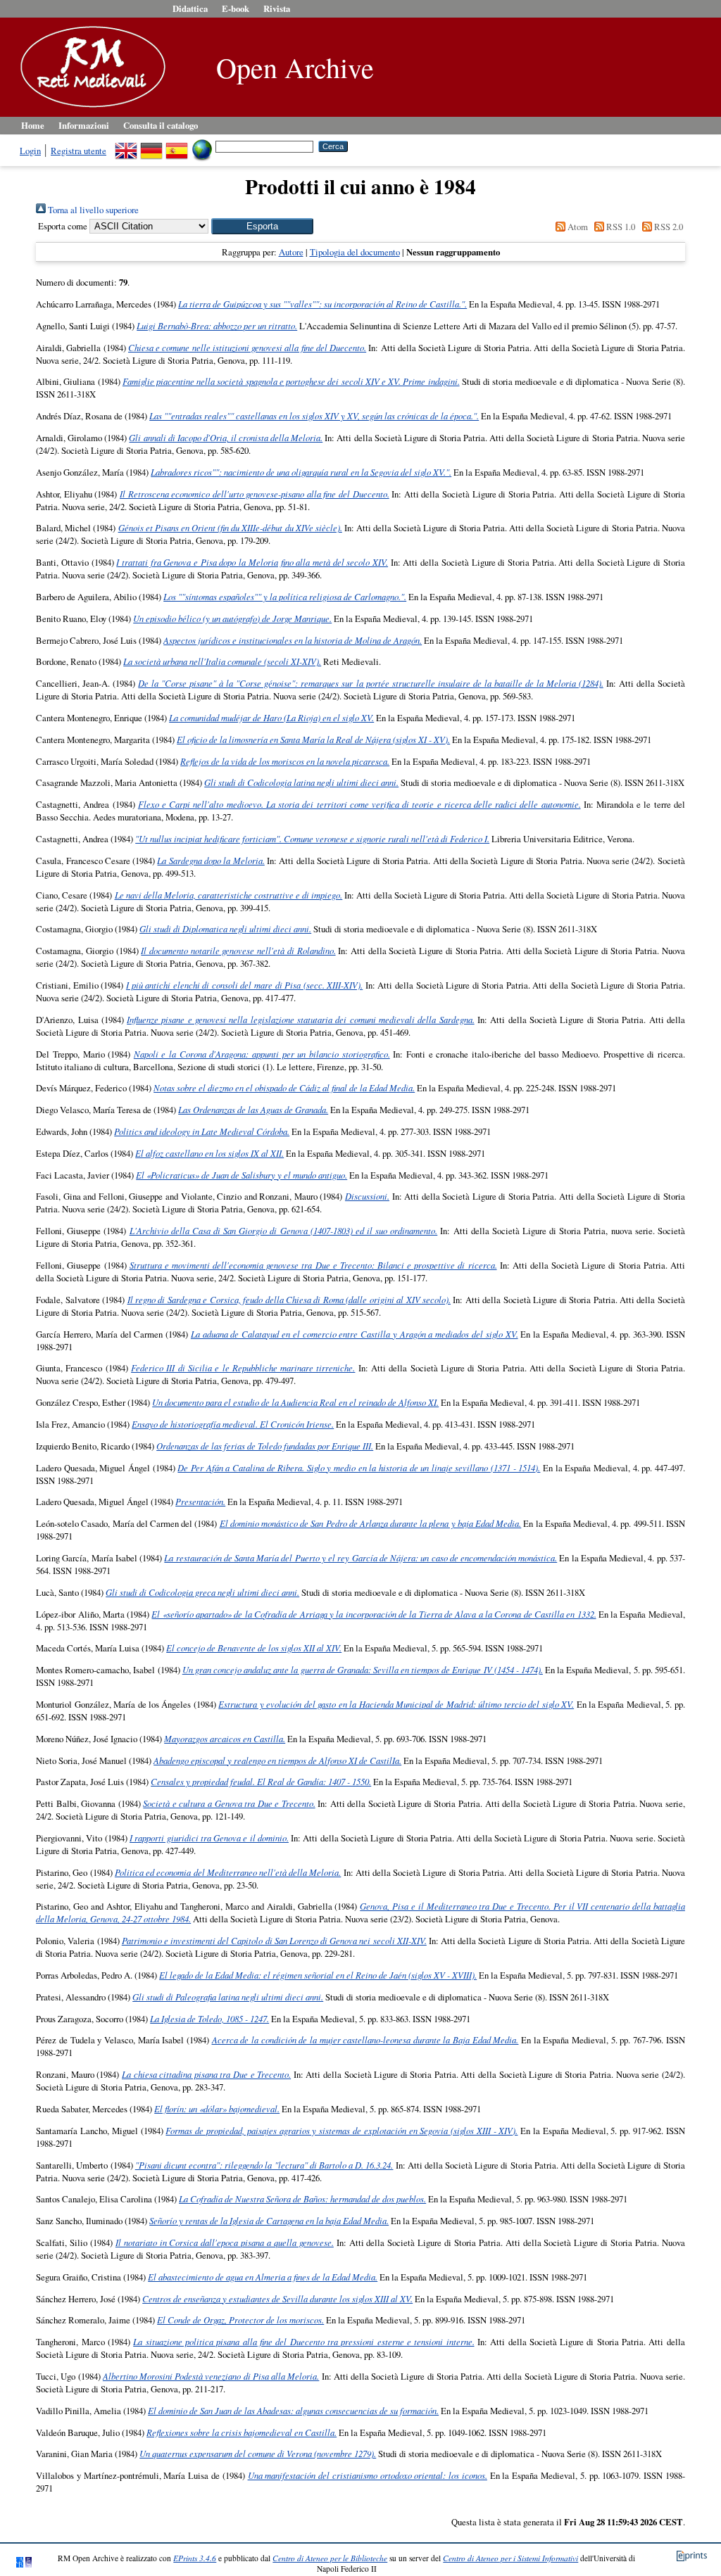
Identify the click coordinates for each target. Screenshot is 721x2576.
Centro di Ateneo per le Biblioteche (330, 2558)
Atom (577, 227)
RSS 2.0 (667, 227)
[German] (151, 146)
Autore (291, 252)
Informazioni (84, 125)
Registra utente (79, 151)
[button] (262, 226)
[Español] (177, 146)
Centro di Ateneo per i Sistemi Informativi (510, 2558)
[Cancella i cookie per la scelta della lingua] (202, 146)
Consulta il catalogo (161, 125)
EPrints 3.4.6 (195, 2558)
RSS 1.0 (620, 227)
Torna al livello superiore (92, 210)
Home (33, 125)
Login (30, 151)
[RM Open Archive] (89, 108)
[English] (126, 146)
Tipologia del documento (355, 252)
